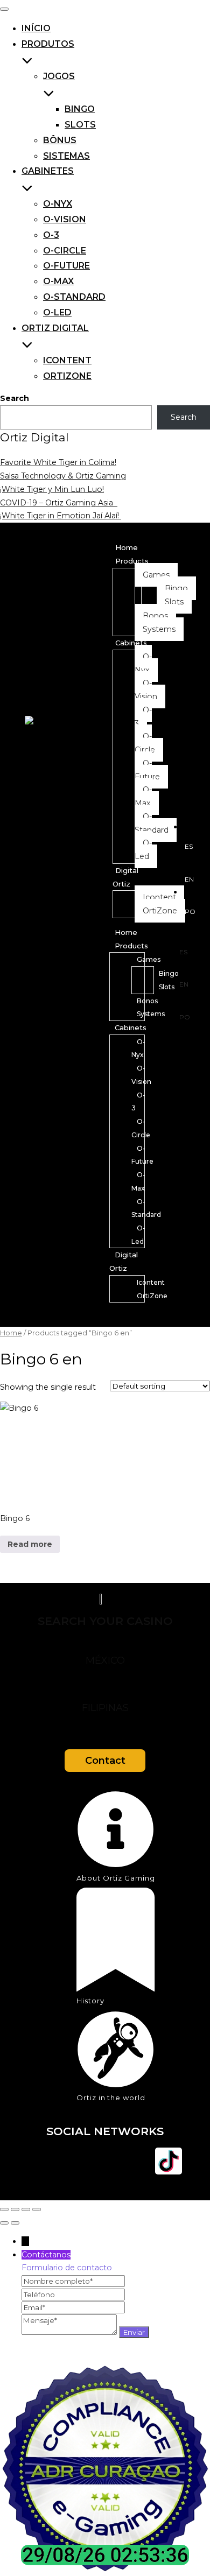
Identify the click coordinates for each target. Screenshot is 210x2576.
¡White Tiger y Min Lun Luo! (52, 489)
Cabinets (131, 643)
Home (127, 547)
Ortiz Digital (55, 328)
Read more (30, 1544)
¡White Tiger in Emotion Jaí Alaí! (61, 516)
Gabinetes (48, 171)
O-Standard (74, 297)
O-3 (51, 235)
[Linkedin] (137, 2161)
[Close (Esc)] (37, 2209)
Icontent (67, 360)
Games (149, 959)
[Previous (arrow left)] (4, 2223)
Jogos (59, 76)
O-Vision (65, 219)
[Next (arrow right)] (15, 2223)
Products (132, 561)
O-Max (58, 281)
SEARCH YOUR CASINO (105, 1621)
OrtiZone (67, 376)
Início (36, 28)
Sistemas (66, 156)
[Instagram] (73, 2161)
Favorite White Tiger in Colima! (58, 462)
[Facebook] (41, 2161)
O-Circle (65, 251)
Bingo (80, 109)
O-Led (57, 312)
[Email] (73, 2307)
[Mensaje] (70, 2332)
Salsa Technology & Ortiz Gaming (63, 476)
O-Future (66, 266)
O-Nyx (58, 204)
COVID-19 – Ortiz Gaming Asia (59, 503)
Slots (80, 125)
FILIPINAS (105, 1708)
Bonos (147, 1001)
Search (15, 398)
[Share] (26, 2209)
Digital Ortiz (124, 1261)
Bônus (60, 140)
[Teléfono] (73, 2295)
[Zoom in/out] (4, 2209)
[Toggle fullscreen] (15, 2209)
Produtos (48, 44)
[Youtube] (105, 2161)
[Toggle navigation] (4, 9)
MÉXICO (105, 1660)
